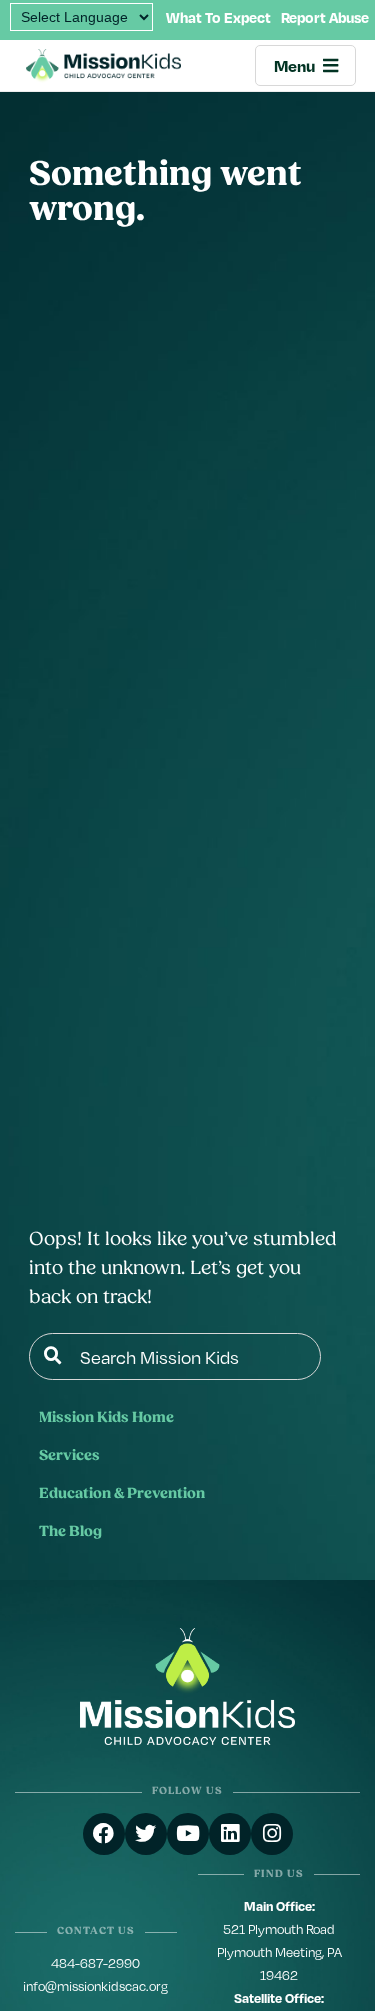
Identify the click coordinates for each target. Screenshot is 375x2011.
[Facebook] (104, 1834)
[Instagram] (272, 1834)
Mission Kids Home (106, 1418)
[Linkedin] (230, 1834)
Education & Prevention (122, 1494)
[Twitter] (146, 1834)
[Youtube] (188, 1834)
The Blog (70, 1532)
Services (69, 1456)
